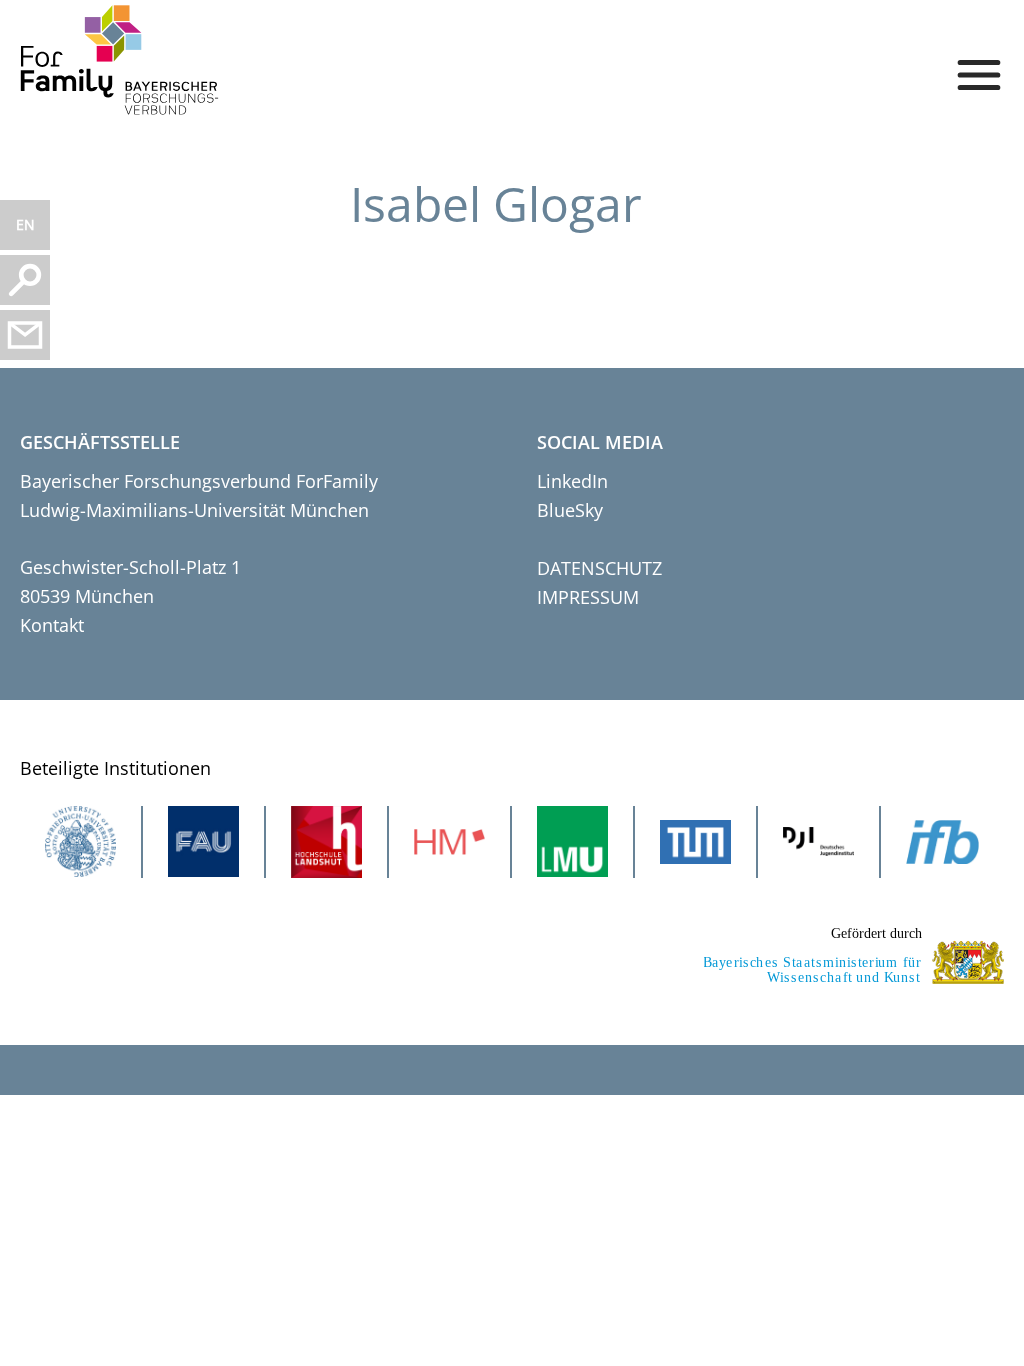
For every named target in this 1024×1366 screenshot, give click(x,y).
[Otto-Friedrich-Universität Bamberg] (80, 842)
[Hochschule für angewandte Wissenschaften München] (449, 842)
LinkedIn (572, 481)
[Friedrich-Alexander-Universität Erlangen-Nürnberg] (203, 842)
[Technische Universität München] (695, 842)
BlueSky (570, 510)
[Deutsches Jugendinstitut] (818, 842)
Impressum (588, 597)
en (25, 225)
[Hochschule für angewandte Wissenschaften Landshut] (326, 842)
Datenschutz (599, 568)
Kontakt (52, 625)
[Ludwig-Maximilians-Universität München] (572, 842)
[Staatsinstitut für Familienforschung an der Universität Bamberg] (942, 842)
